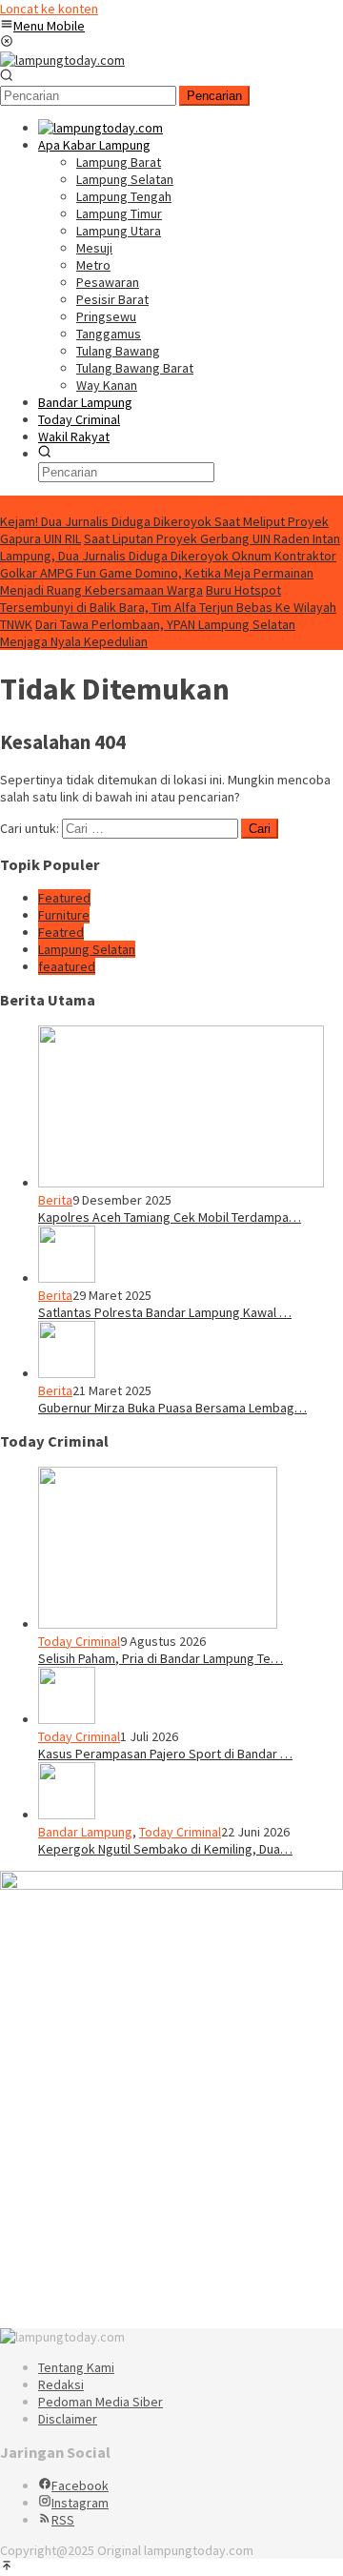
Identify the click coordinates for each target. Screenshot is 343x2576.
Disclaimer (68, 2419)
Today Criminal (79, 1641)
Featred (61, 932)
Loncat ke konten (49, 9)
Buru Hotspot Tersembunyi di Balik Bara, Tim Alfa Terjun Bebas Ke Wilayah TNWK (168, 607)
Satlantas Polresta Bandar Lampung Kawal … (165, 1312)
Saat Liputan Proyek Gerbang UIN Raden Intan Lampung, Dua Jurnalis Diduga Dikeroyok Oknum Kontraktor (170, 547)
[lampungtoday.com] (62, 60)
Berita (55, 1200)
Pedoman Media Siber (101, 2402)
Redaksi (61, 2384)
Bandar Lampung (85, 1832)
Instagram (80, 2503)
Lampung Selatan (87, 949)
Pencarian (214, 96)
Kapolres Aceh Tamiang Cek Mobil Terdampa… (170, 1217)
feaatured (67, 966)
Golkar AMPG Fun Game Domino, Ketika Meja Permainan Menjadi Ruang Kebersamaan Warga (157, 581)
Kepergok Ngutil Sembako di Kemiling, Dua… (165, 1849)
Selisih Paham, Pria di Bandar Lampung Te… (161, 1658)
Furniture (64, 915)
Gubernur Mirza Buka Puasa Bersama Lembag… (172, 1408)
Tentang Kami (76, 2367)
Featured (64, 898)
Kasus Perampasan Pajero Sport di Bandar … (165, 1754)
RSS (63, 2520)
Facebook (80, 2485)
